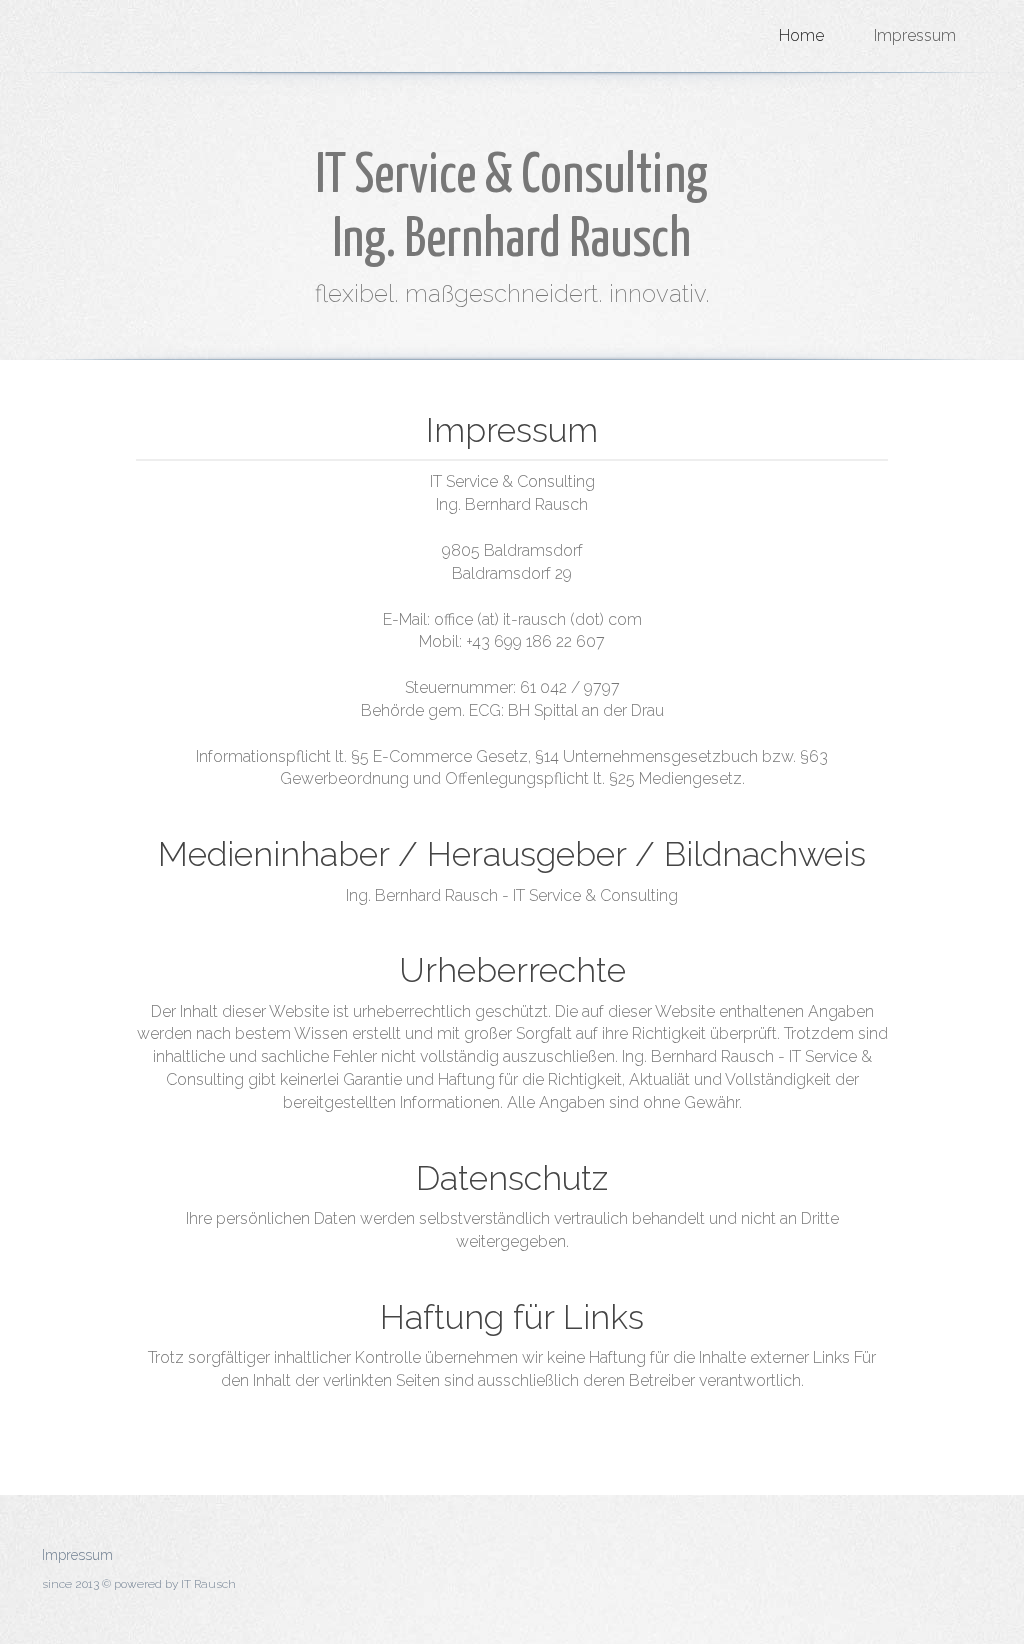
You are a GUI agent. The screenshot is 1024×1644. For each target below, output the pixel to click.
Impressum (915, 35)
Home (801, 35)
